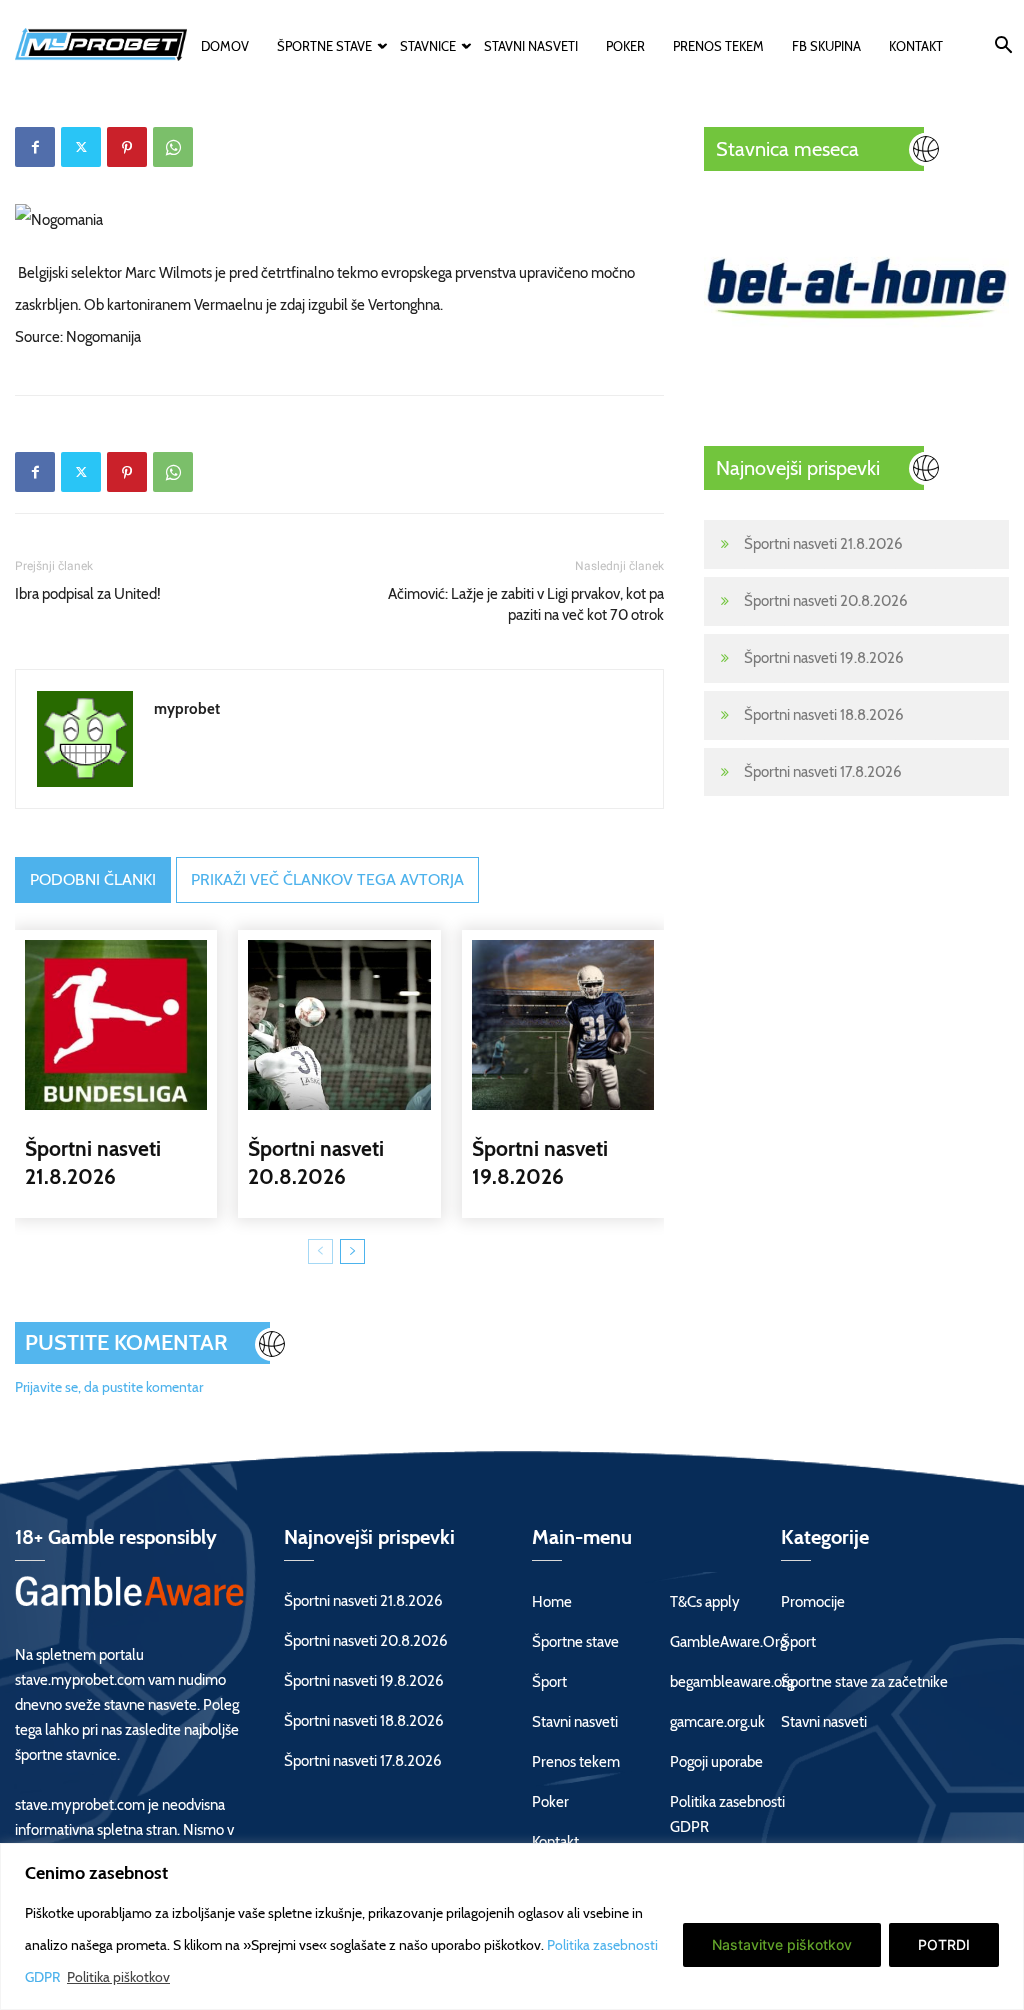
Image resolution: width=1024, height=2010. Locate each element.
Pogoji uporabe (716, 1762)
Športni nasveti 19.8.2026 (824, 658)
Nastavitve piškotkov (782, 1944)
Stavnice (428, 46)
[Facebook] (35, 147)
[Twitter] (81, 147)
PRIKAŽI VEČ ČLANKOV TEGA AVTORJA (327, 879)
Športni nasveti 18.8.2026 (824, 715)
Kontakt (916, 46)
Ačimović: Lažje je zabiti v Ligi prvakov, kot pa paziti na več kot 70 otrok (526, 604)
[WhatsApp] (173, 147)
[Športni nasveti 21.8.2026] (116, 1025)
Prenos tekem (718, 46)
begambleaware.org (732, 1682)
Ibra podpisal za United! (88, 594)
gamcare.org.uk (717, 1722)
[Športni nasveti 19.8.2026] (563, 1025)
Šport (549, 1682)
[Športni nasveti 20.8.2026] (339, 1025)
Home (552, 1602)
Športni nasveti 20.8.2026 (826, 601)
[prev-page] (320, 1251)
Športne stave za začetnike (864, 1682)
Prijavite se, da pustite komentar (109, 1387)
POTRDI (944, 1944)
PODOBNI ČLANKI (93, 879)
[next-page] (352, 1251)
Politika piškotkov (118, 1977)
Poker (625, 46)
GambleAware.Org (728, 1642)
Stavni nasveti (531, 46)
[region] (512, 1926)
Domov (225, 46)
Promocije (813, 1602)
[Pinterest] (127, 147)
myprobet (187, 709)
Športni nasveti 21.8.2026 (823, 544)
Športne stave (324, 46)
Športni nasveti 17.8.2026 (823, 772)
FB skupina (826, 46)
